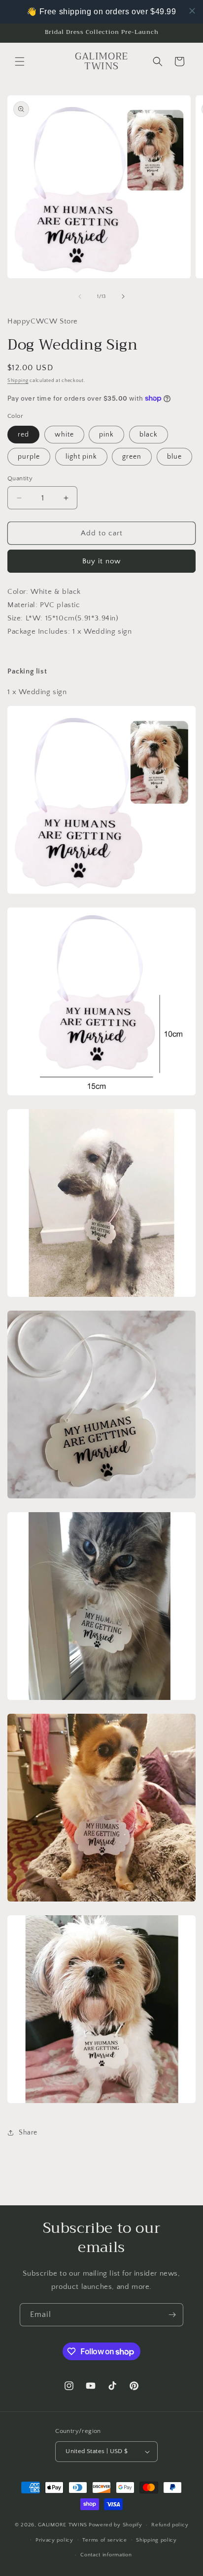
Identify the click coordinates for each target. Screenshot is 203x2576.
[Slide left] (80, 296)
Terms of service (104, 2540)
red (23, 435)
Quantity (20, 478)
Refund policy (170, 2525)
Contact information (106, 2555)
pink (106, 435)
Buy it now (101, 561)
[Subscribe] (172, 2315)
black (149, 435)
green (132, 457)
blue (174, 457)
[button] (20, 61)
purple (29, 457)
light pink (81, 457)
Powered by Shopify (116, 2525)
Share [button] (28, 2133)
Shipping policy (156, 2540)
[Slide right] (123, 296)
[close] (192, 11)
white (64, 435)
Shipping (18, 381)
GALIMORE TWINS (63, 2525)
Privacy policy (54, 2540)
